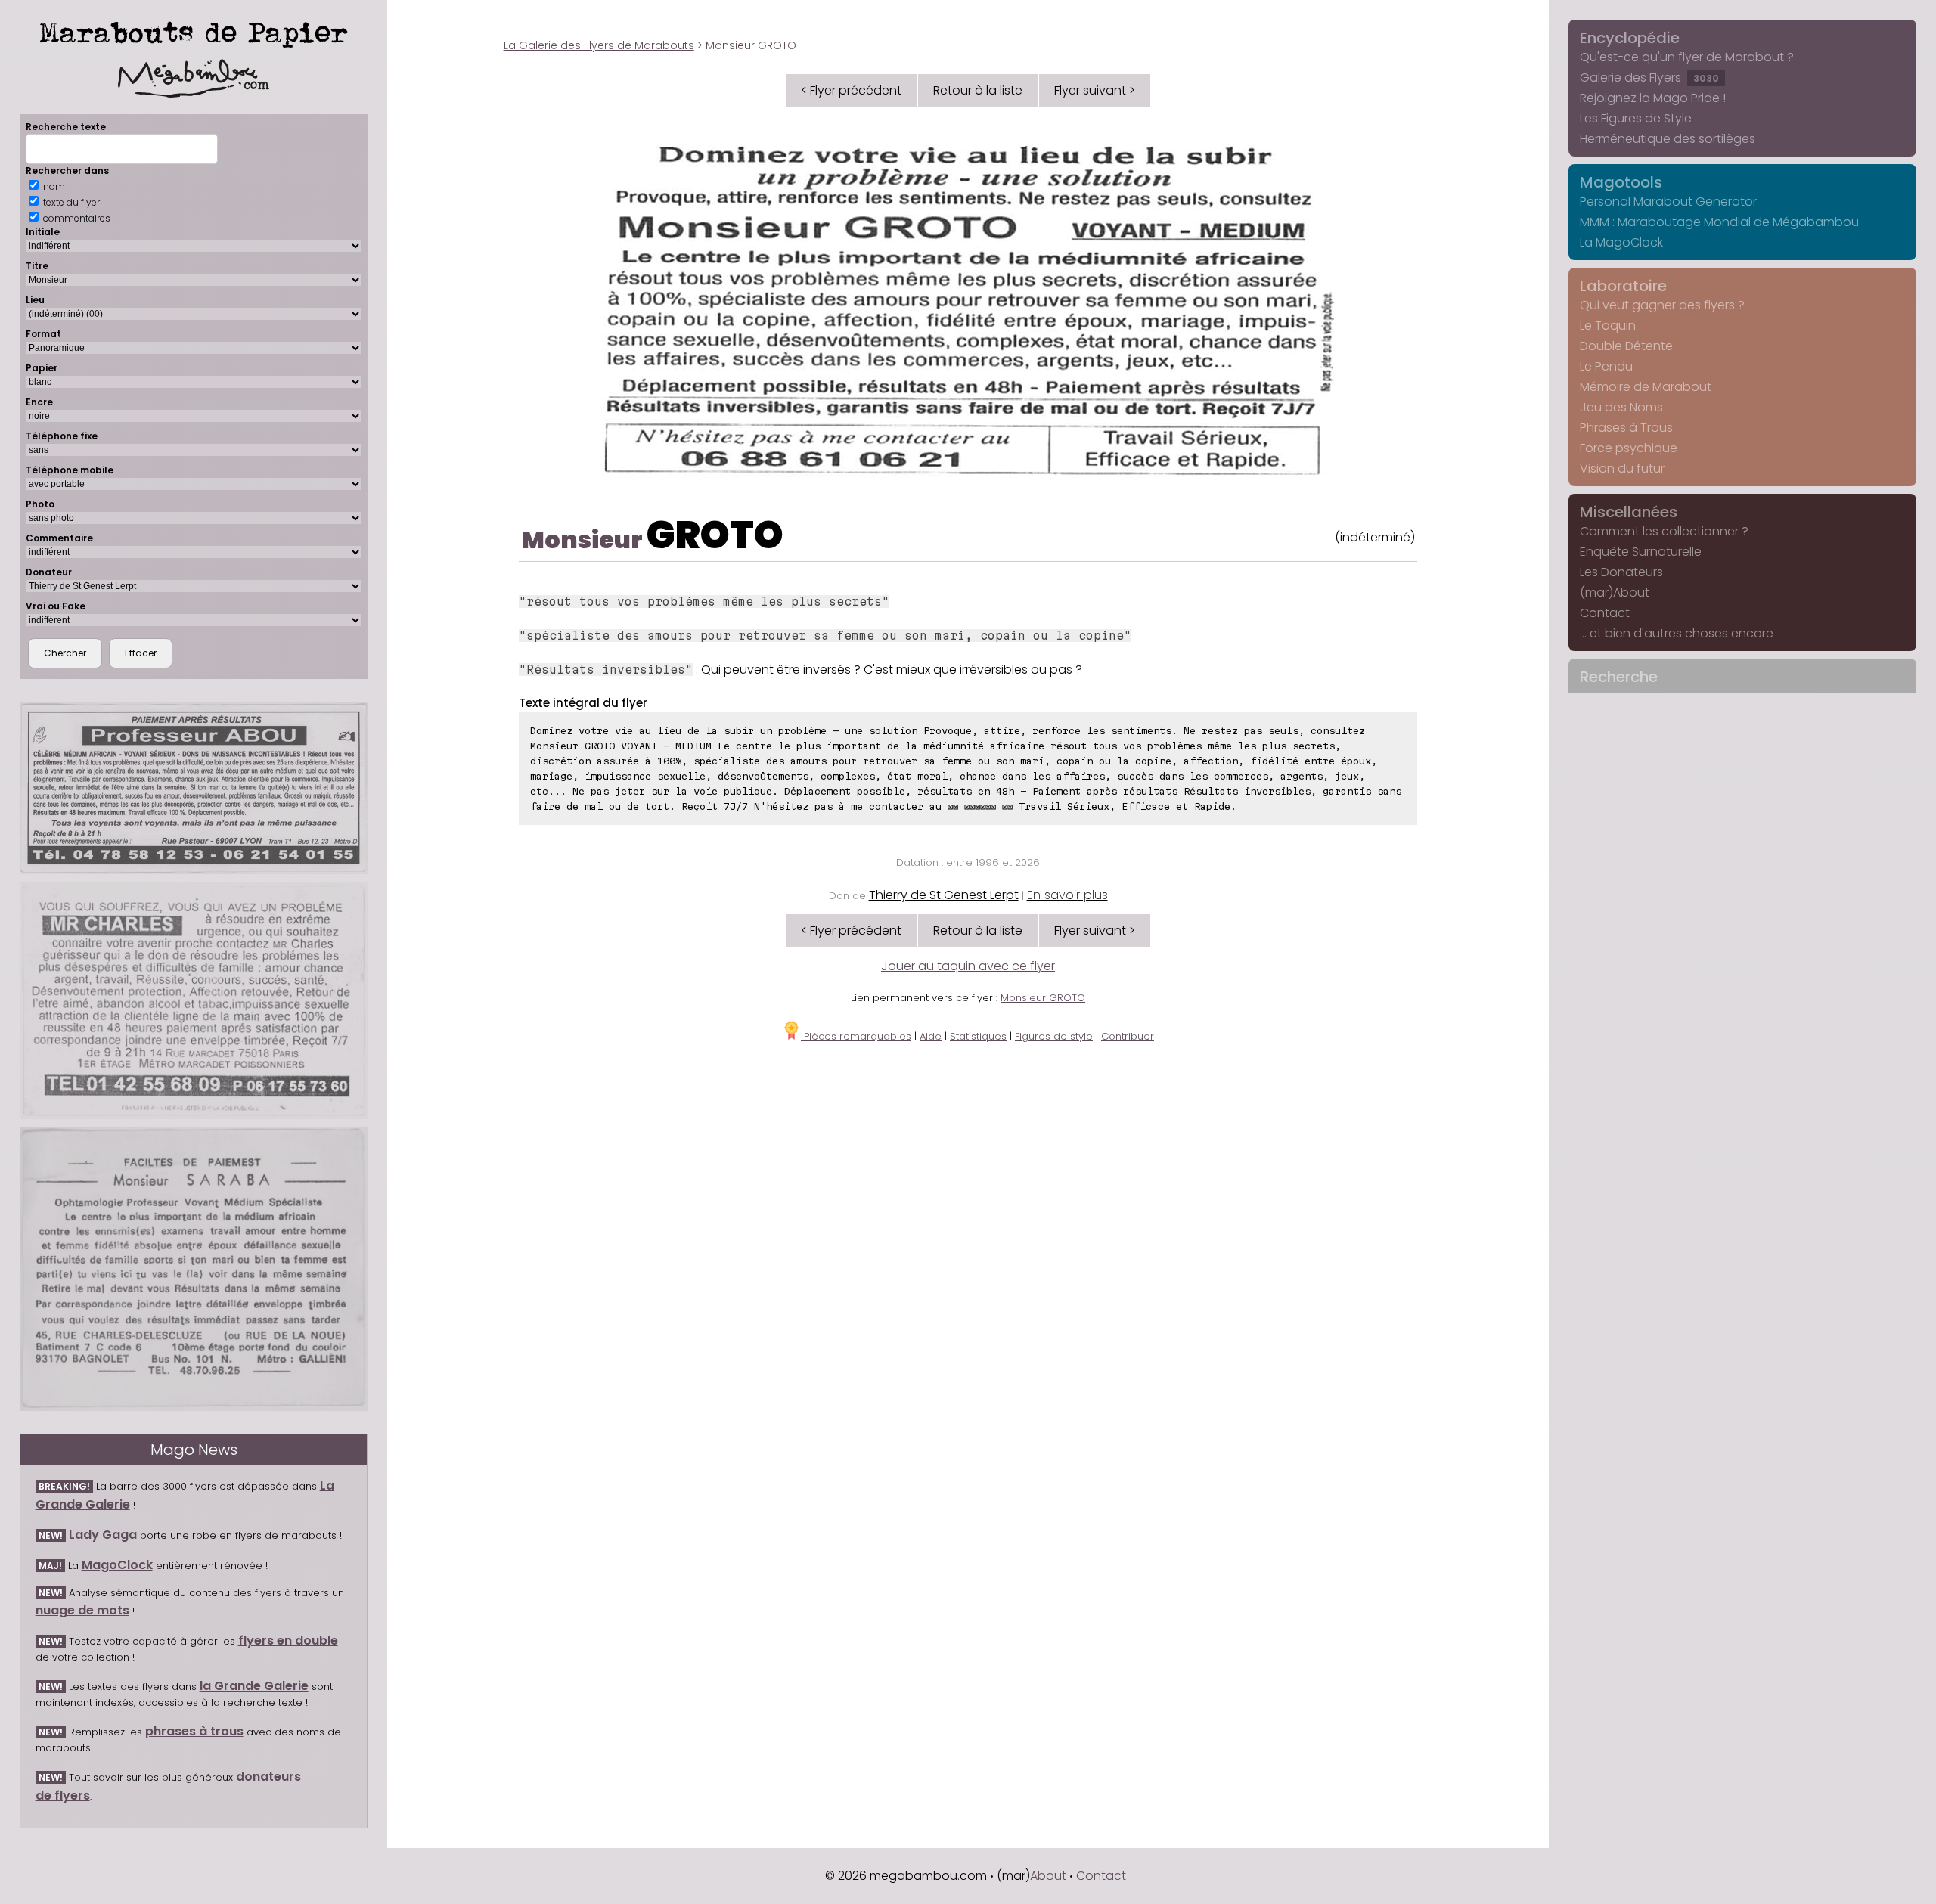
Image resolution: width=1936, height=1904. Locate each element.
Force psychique (1629, 448)
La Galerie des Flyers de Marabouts (599, 45)
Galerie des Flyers (1649, 78)
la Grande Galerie (254, 1686)
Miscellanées (1629, 512)
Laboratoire (1623, 286)
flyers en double (288, 1640)
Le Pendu (1606, 366)
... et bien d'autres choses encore (1677, 633)
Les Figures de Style (1636, 118)
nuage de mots (82, 1610)
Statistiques (978, 1036)
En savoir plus (1067, 895)
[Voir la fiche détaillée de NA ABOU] (194, 788)
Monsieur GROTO (1043, 998)
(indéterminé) (1375, 537)
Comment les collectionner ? (1664, 531)
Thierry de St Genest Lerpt (944, 895)
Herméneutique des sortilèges (1668, 139)
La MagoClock (1621, 242)
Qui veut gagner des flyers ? (1662, 305)
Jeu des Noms (1621, 407)
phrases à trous (194, 1731)
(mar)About (1615, 592)
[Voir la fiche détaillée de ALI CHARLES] (194, 1000)
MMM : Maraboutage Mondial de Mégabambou (1719, 222)
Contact (1605, 613)
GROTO (715, 535)
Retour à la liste (978, 90)
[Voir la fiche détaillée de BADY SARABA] (194, 1269)
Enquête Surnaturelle (1641, 552)
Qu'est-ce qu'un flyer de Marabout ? (1687, 57)
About (1048, 1876)
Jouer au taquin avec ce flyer (968, 966)
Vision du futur (1622, 468)
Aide (931, 1036)
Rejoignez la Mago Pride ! (1653, 98)
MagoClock (117, 1565)
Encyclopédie (1630, 38)
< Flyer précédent (851, 90)
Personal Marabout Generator (1668, 202)
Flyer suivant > (1095, 90)
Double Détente (1626, 346)
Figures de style (1054, 1036)
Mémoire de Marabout (1646, 387)
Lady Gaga (103, 1535)
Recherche (1619, 677)
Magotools (1621, 182)
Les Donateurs (1621, 572)
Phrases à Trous (1626, 428)
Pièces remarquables (856, 1036)
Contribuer (1128, 1036)
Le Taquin (1608, 326)
